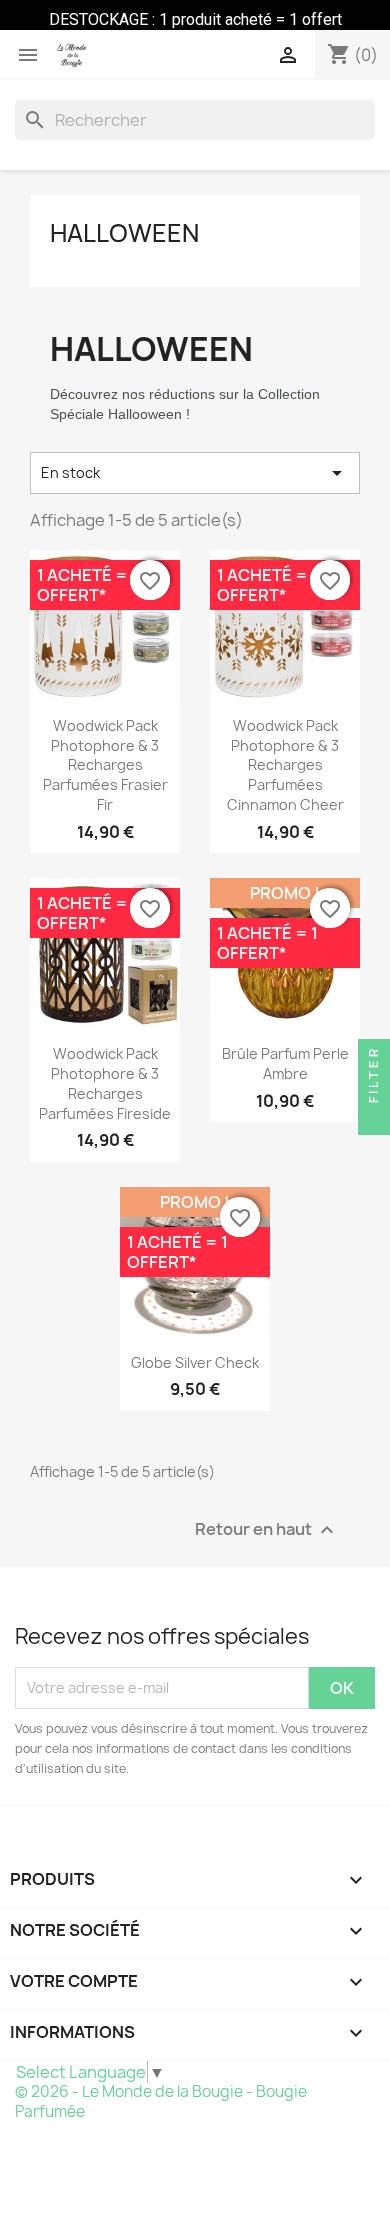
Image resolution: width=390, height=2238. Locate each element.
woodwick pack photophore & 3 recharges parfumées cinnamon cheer (285, 765)
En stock (195, 473)
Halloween (124, 233)
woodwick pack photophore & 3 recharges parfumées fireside (105, 1083)
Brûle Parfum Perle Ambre (285, 1063)
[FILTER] (374, 1119)
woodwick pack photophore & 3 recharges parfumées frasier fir (105, 765)
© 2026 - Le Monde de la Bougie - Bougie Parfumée (161, 2101)
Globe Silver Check (195, 1362)
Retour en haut (267, 1529)
